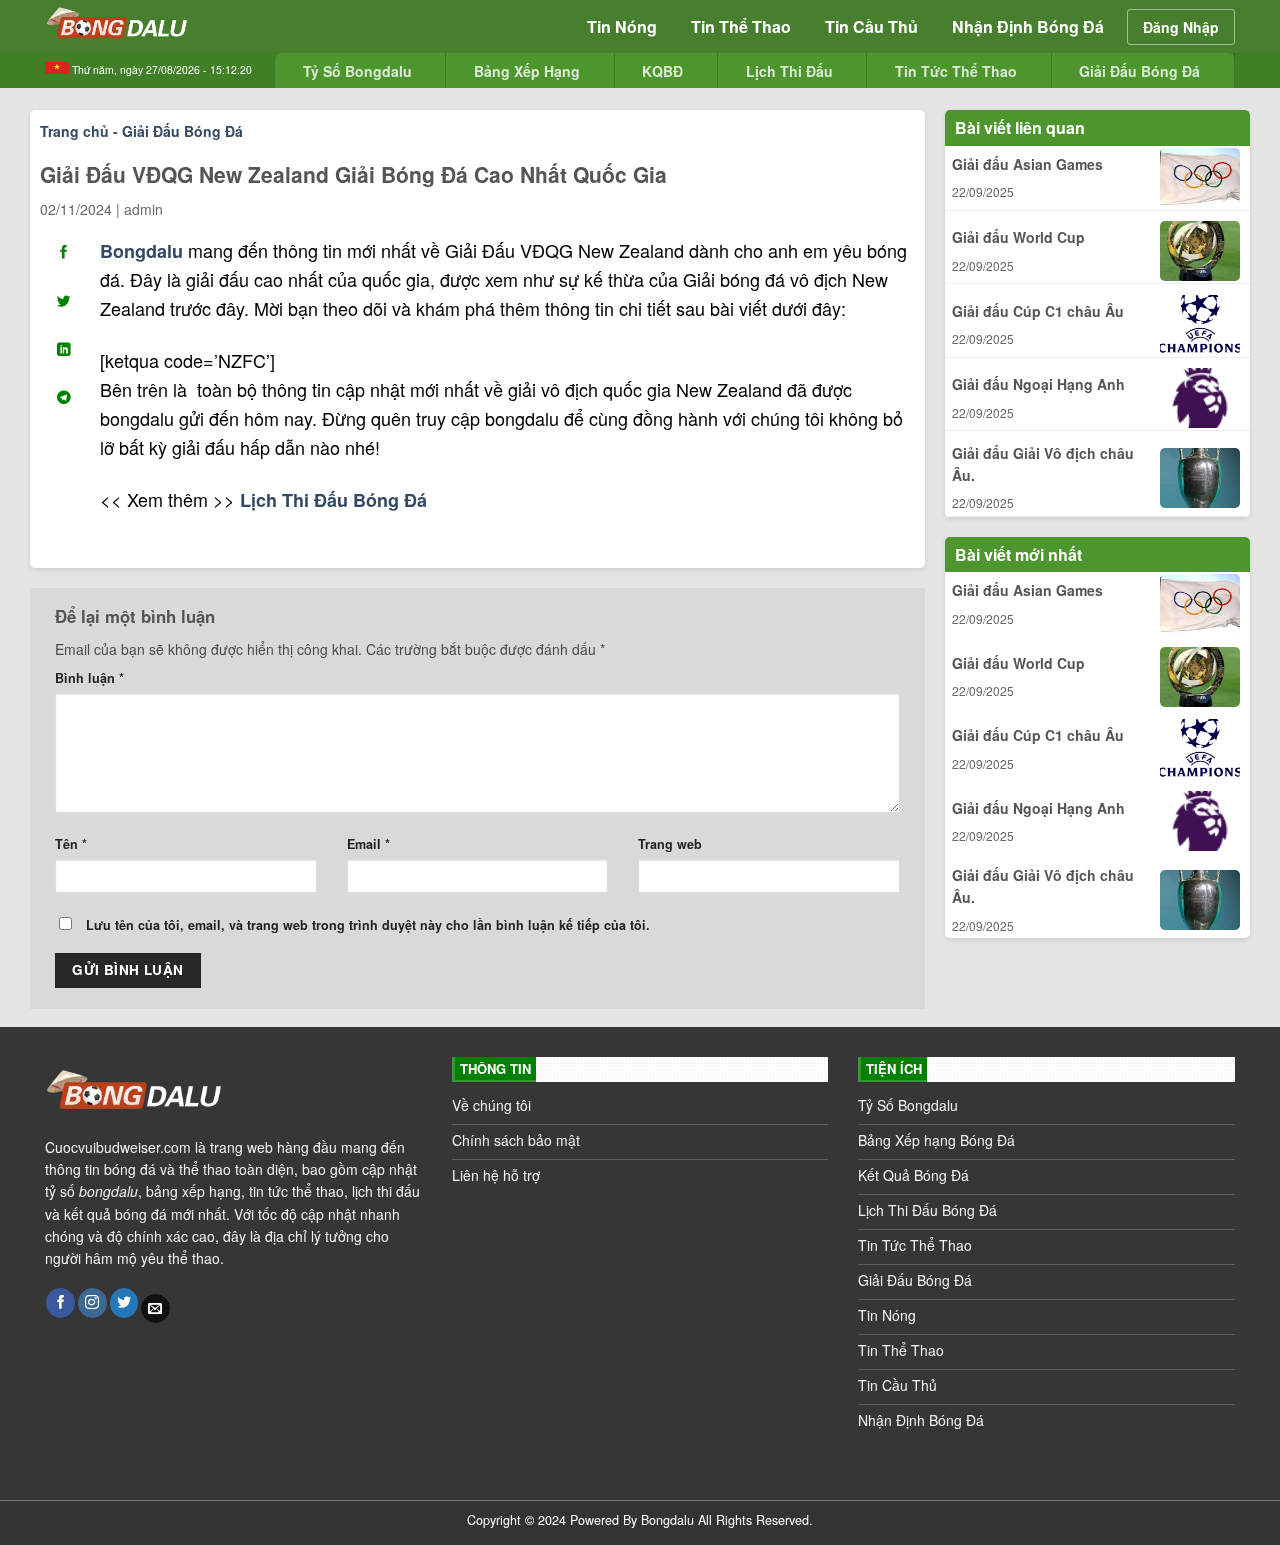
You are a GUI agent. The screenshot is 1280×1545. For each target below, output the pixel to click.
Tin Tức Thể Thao (956, 71)
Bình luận (89, 678)
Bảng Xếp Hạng (527, 71)
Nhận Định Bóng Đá (1028, 26)
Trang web (670, 844)
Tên (71, 844)
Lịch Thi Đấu (789, 71)
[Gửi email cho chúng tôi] (155, 1309)
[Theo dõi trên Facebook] (60, 1303)
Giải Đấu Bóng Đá (1139, 71)
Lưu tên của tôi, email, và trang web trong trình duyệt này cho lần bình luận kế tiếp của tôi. (368, 925)
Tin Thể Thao (741, 26)
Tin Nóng (622, 26)
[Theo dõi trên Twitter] (124, 1303)
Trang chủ (74, 131)
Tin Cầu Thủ (871, 26)
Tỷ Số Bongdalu (357, 71)
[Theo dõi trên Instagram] (92, 1303)
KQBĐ (662, 71)
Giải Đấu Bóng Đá (182, 131)
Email (368, 844)
